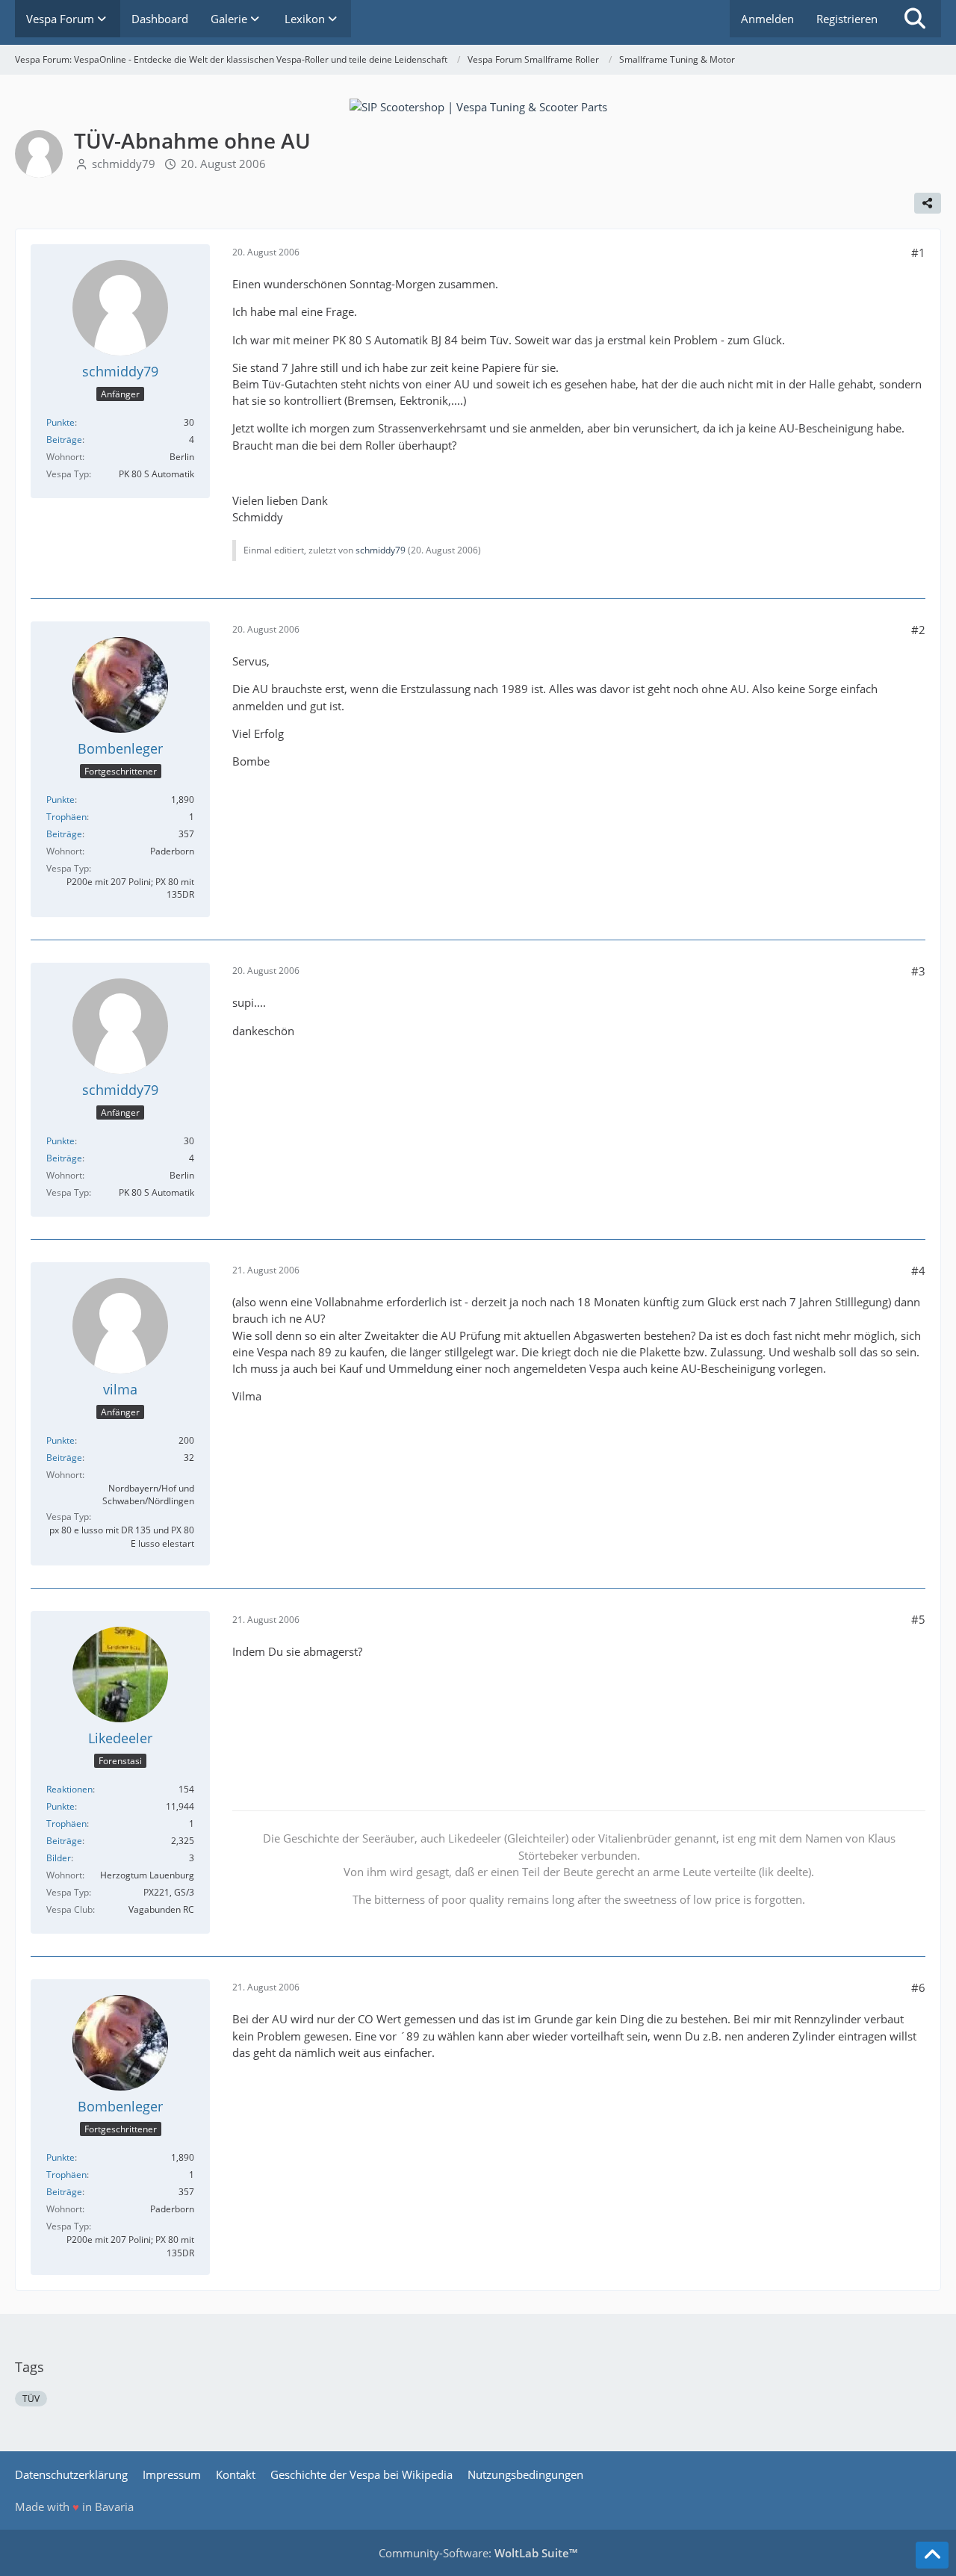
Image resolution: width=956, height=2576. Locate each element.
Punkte (60, 422)
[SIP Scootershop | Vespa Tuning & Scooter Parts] (478, 105)
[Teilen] (928, 203)
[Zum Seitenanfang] (932, 2555)
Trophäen (66, 817)
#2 (918, 630)
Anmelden (767, 19)
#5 (918, 1619)
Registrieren (847, 19)
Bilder (59, 1858)
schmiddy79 (124, 164)
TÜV (31, 2399)
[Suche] (915, 19)
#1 (918, 252)
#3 (918, 971)
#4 (918, 1270)
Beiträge (64, 440)
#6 (918, 1987)
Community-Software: (478, 2553)
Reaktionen (69, 1789)
